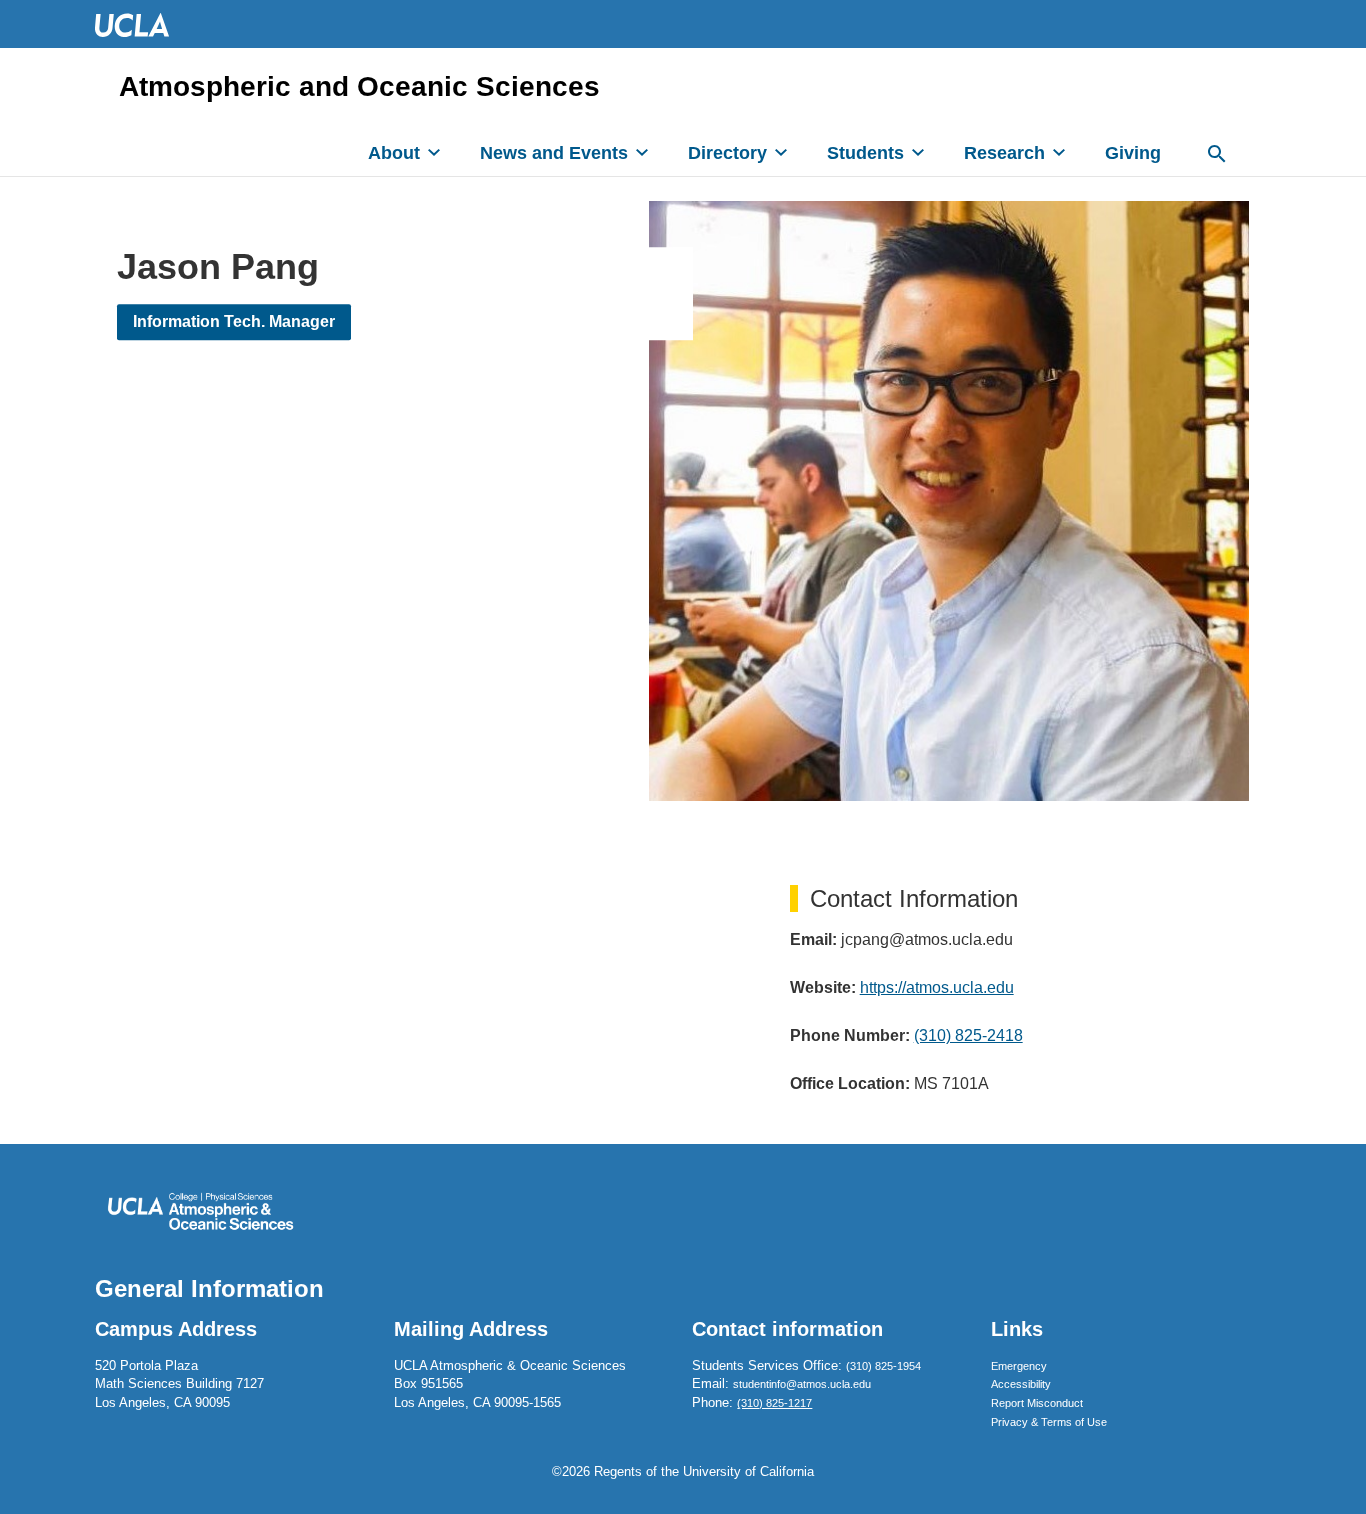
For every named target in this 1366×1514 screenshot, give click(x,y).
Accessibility (1021, 1384)
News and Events (554, 153)
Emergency (1019, 1366)
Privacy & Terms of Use (1049, 1422)
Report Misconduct (1037, 1403)
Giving (1133, 153)
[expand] (434, 152)
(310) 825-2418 (968, 1035)
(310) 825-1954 (883, 1366)
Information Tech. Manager (234, 321)
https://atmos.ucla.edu (937, 987)
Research (1004, 153)
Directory (727, 153)
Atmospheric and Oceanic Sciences (359, 87)
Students (865, 153)
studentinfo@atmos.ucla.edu (802, 1384)
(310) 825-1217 (774, 1403)
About (394, 153)
